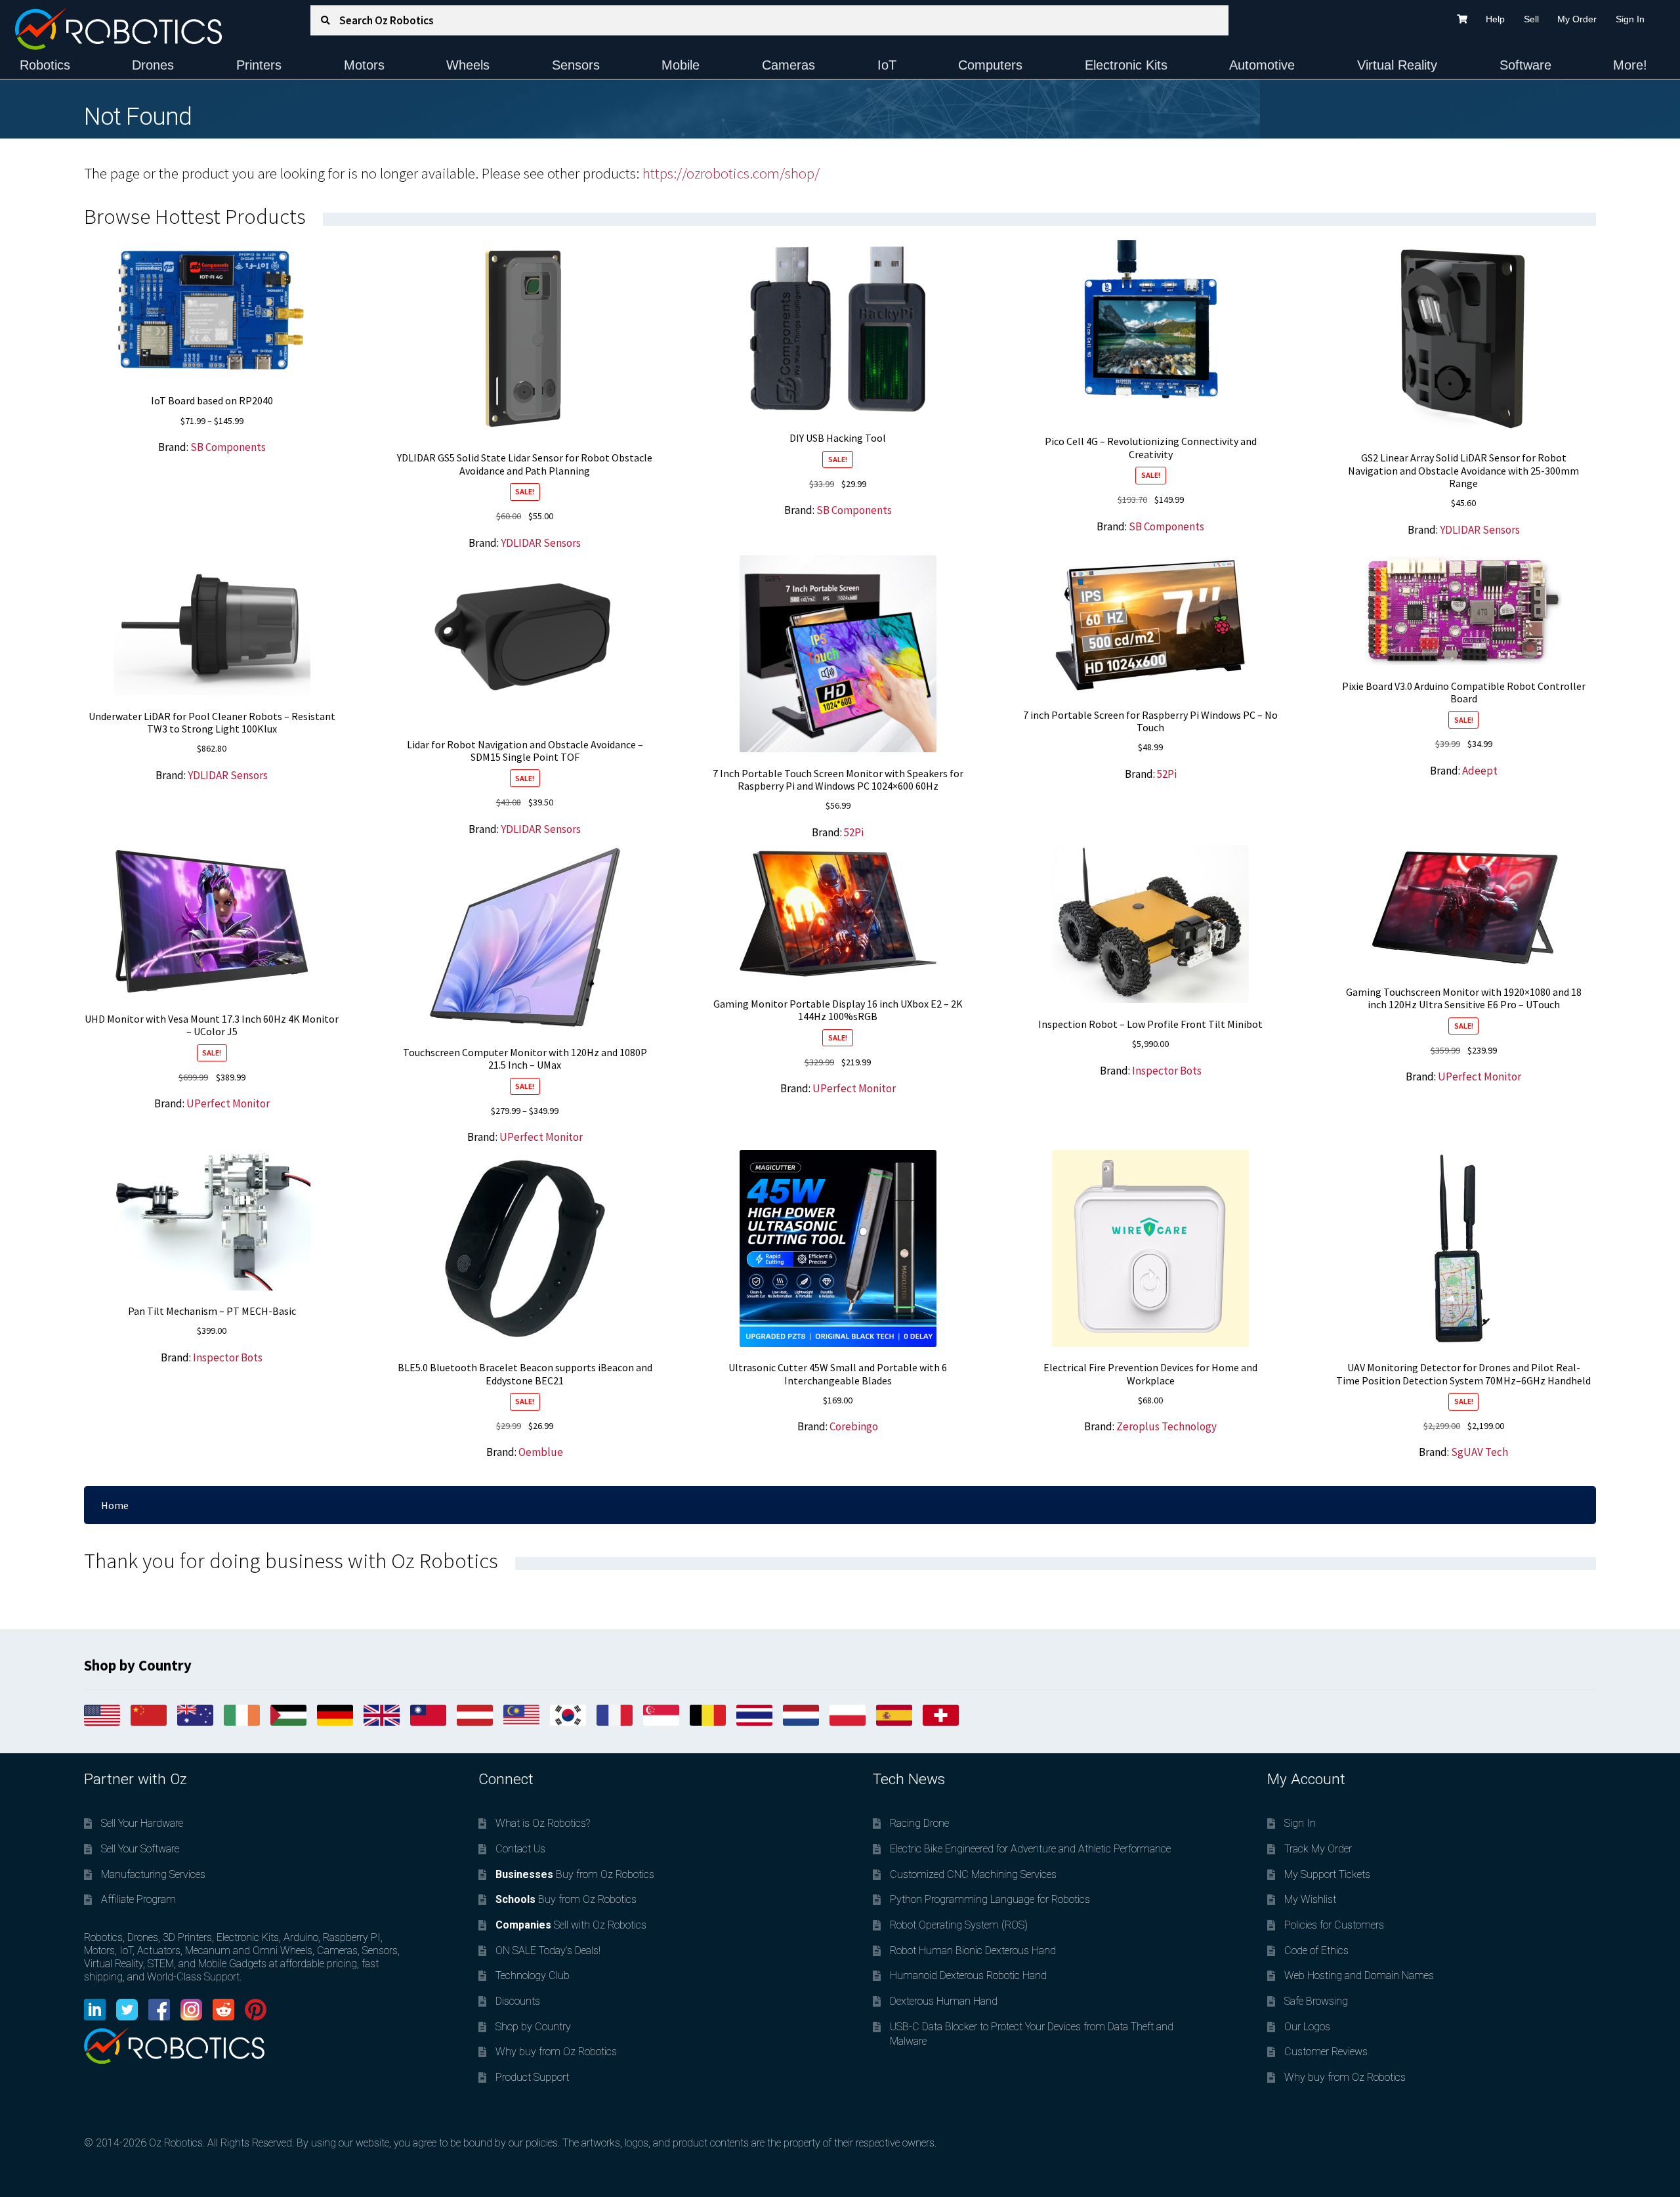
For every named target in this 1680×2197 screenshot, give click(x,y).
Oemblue (541, 1452)
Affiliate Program (138, 1899)
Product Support (532, 2077)
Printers (259, 65)
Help (1495, 19)
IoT (887, 65)
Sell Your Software (140, 1849)
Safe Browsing (1316, 2001)
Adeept (1480, 771)
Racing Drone (919, 1823)
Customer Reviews (1326, 2052)
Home (115, 1505)
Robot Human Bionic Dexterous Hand (973, 1951)
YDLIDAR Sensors (541, 543)
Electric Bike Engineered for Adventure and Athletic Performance (1030, 1849)
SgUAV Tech (1480, 1452)
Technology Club (533, 1975)
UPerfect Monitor (228, 1103)
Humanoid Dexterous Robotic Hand (968, 1975)
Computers (990, 65)
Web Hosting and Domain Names (1359, 1975)
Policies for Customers (1334, 1925)
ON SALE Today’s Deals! (548, 1951)
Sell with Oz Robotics (571, 1925)
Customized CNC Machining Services (973, 1874)
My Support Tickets (1327, 1874)
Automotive (1262, 65)
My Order (1577, 19)
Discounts (518, 2001)
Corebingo (854, 1426)
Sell (1531, 19)
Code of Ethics (1316, 1951)
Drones (153, 65)
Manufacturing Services (153, 1874)
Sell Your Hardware (142, 1823)
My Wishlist (1310, 1899)
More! (1630, 65)
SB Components (228, 447)
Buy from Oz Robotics (575, 1874)
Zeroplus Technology (1166, 1426)
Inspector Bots (1167, 1071)
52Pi (854, 832)
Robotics (45, 65)
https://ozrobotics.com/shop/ (731, 173)
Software (1525, 65)
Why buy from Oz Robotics (556, 2052)
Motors (364, 65)
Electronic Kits (1126, 65)
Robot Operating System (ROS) (959, 1925)
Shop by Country (533, 2027)
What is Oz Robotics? (543, 1823)
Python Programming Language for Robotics (990, 1899)
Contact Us (520, 1849)
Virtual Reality (1397, 65)
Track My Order (1318, 1849)
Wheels (468, 65)
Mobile (681, 65)
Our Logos (1307, 2027)
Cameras (788, 65)
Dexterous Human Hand (944, 2001)
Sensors (576, 65)
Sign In (1630, 19)
